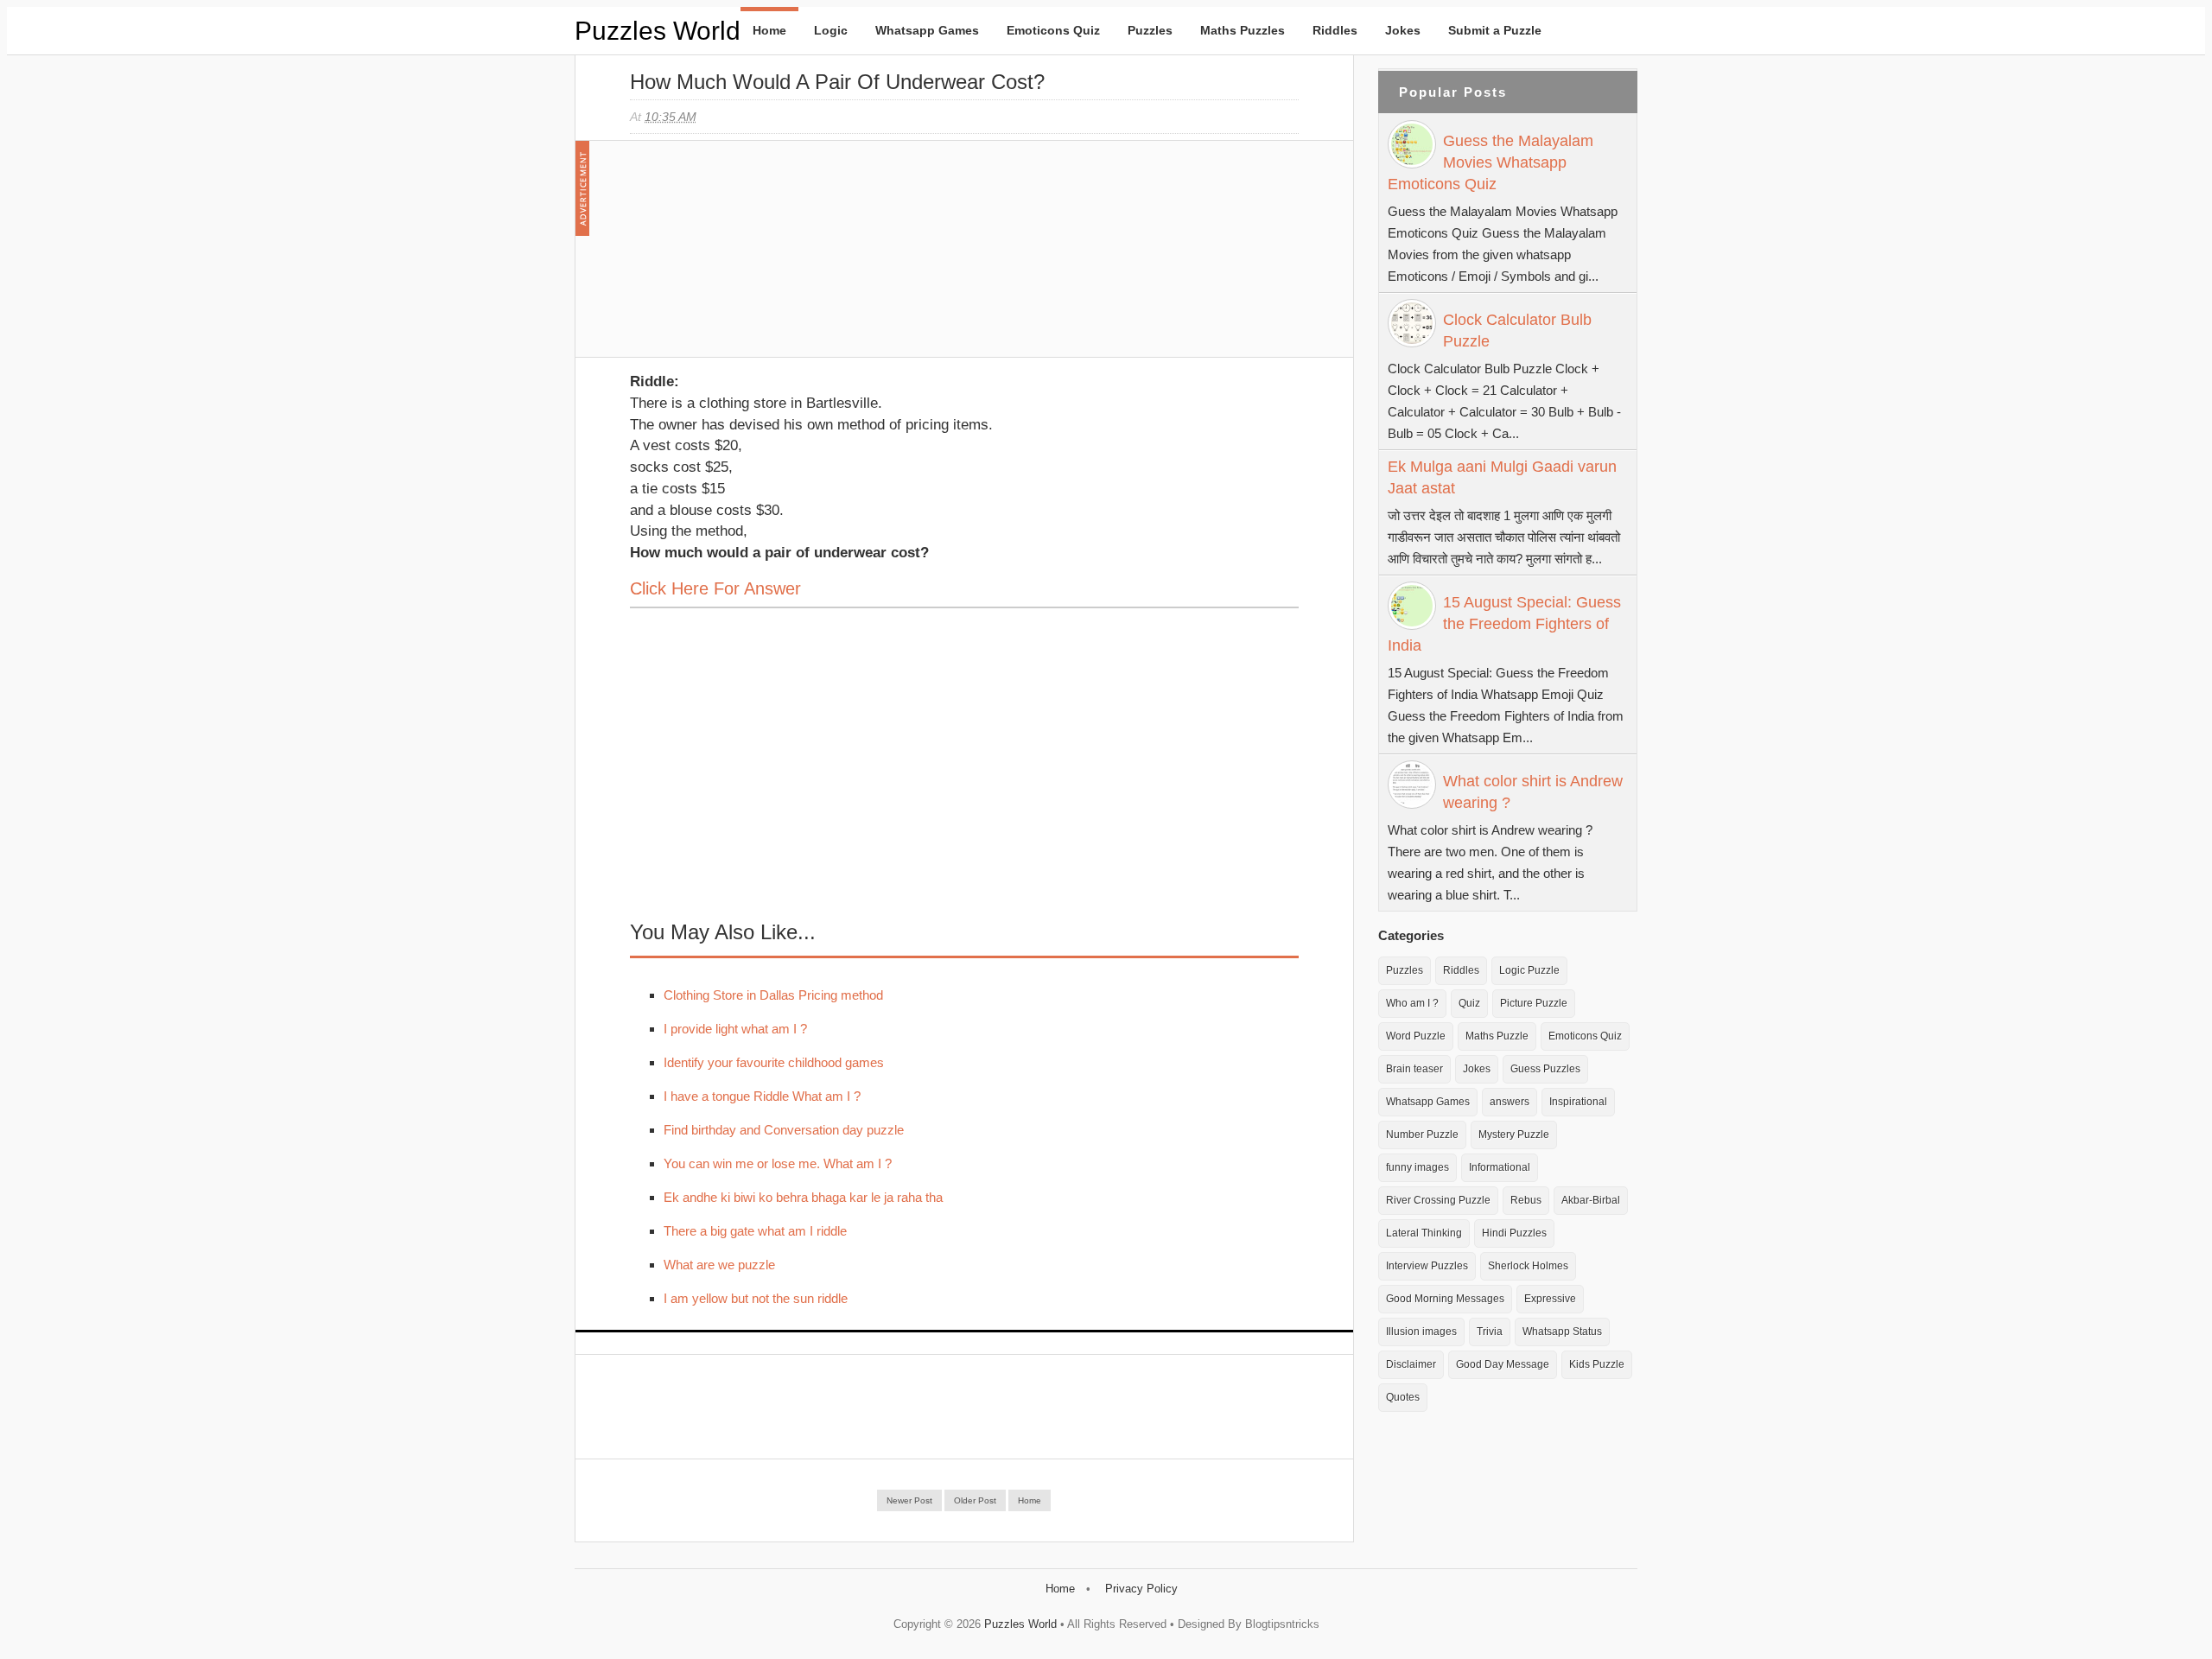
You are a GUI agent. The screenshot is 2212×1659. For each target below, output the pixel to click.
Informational (1500, 1167)
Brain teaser (1414, 1069)
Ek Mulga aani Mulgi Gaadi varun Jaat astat (1502, 477)
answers (1510, 1102)
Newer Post (909, 1500)
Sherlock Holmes (1528, 1266)
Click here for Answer (715, 588)
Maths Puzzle (1497, 1036)
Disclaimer (1411, 1364)
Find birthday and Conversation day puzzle (784, 1130)
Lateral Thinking (1424, 1233)
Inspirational (1578, 1102)
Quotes (1403, 1397)
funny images (1417, 1167)
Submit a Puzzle (1495, 30)
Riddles (1335, 30)
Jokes (1403, 30)
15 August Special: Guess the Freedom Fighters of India (1504, 624)
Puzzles (1150, 30)
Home (769, 30)
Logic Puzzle (1529, 970)
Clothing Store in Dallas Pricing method (773, 995)
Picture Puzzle (1534, 1003)
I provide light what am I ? (735, 1029)
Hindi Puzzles (1514, 1233)
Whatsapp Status (1562, 1332)
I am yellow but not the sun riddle (756, 1298)
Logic (831, 30)
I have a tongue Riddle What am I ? (762, 1096)
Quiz (1469, 1003)
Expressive (1550, 1299)
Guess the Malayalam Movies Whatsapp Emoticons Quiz (1491, 162)
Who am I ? (1412, 1003)
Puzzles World (658, 31)
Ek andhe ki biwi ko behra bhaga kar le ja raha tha (803, 1197)
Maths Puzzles (1243, 30)
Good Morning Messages (1445, 1299)
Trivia (1490, 1332)
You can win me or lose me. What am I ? (778, 1163)
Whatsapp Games (927, 30)
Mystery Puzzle (1514, 1135)
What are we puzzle (719, 1265)
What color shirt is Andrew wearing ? (1533, 792)
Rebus (1526, 1200)
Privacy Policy (1141, 1589)
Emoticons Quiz (1053, 30)
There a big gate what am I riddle (755, 1231)
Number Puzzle (1422, 1135)
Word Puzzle (1416, 1036)
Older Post (975, 1500)
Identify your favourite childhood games (774, 1062)
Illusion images (1421, 1332)
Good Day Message (1503, 1364)
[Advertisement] (760, 257)
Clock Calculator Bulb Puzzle (1517, 331)
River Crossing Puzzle (1438, 1200)
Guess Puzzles (1545, 1069)
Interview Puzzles (1427, 1266)
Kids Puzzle (1597, 1364)
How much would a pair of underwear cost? (837, 82)
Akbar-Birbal (1591, 1200)
